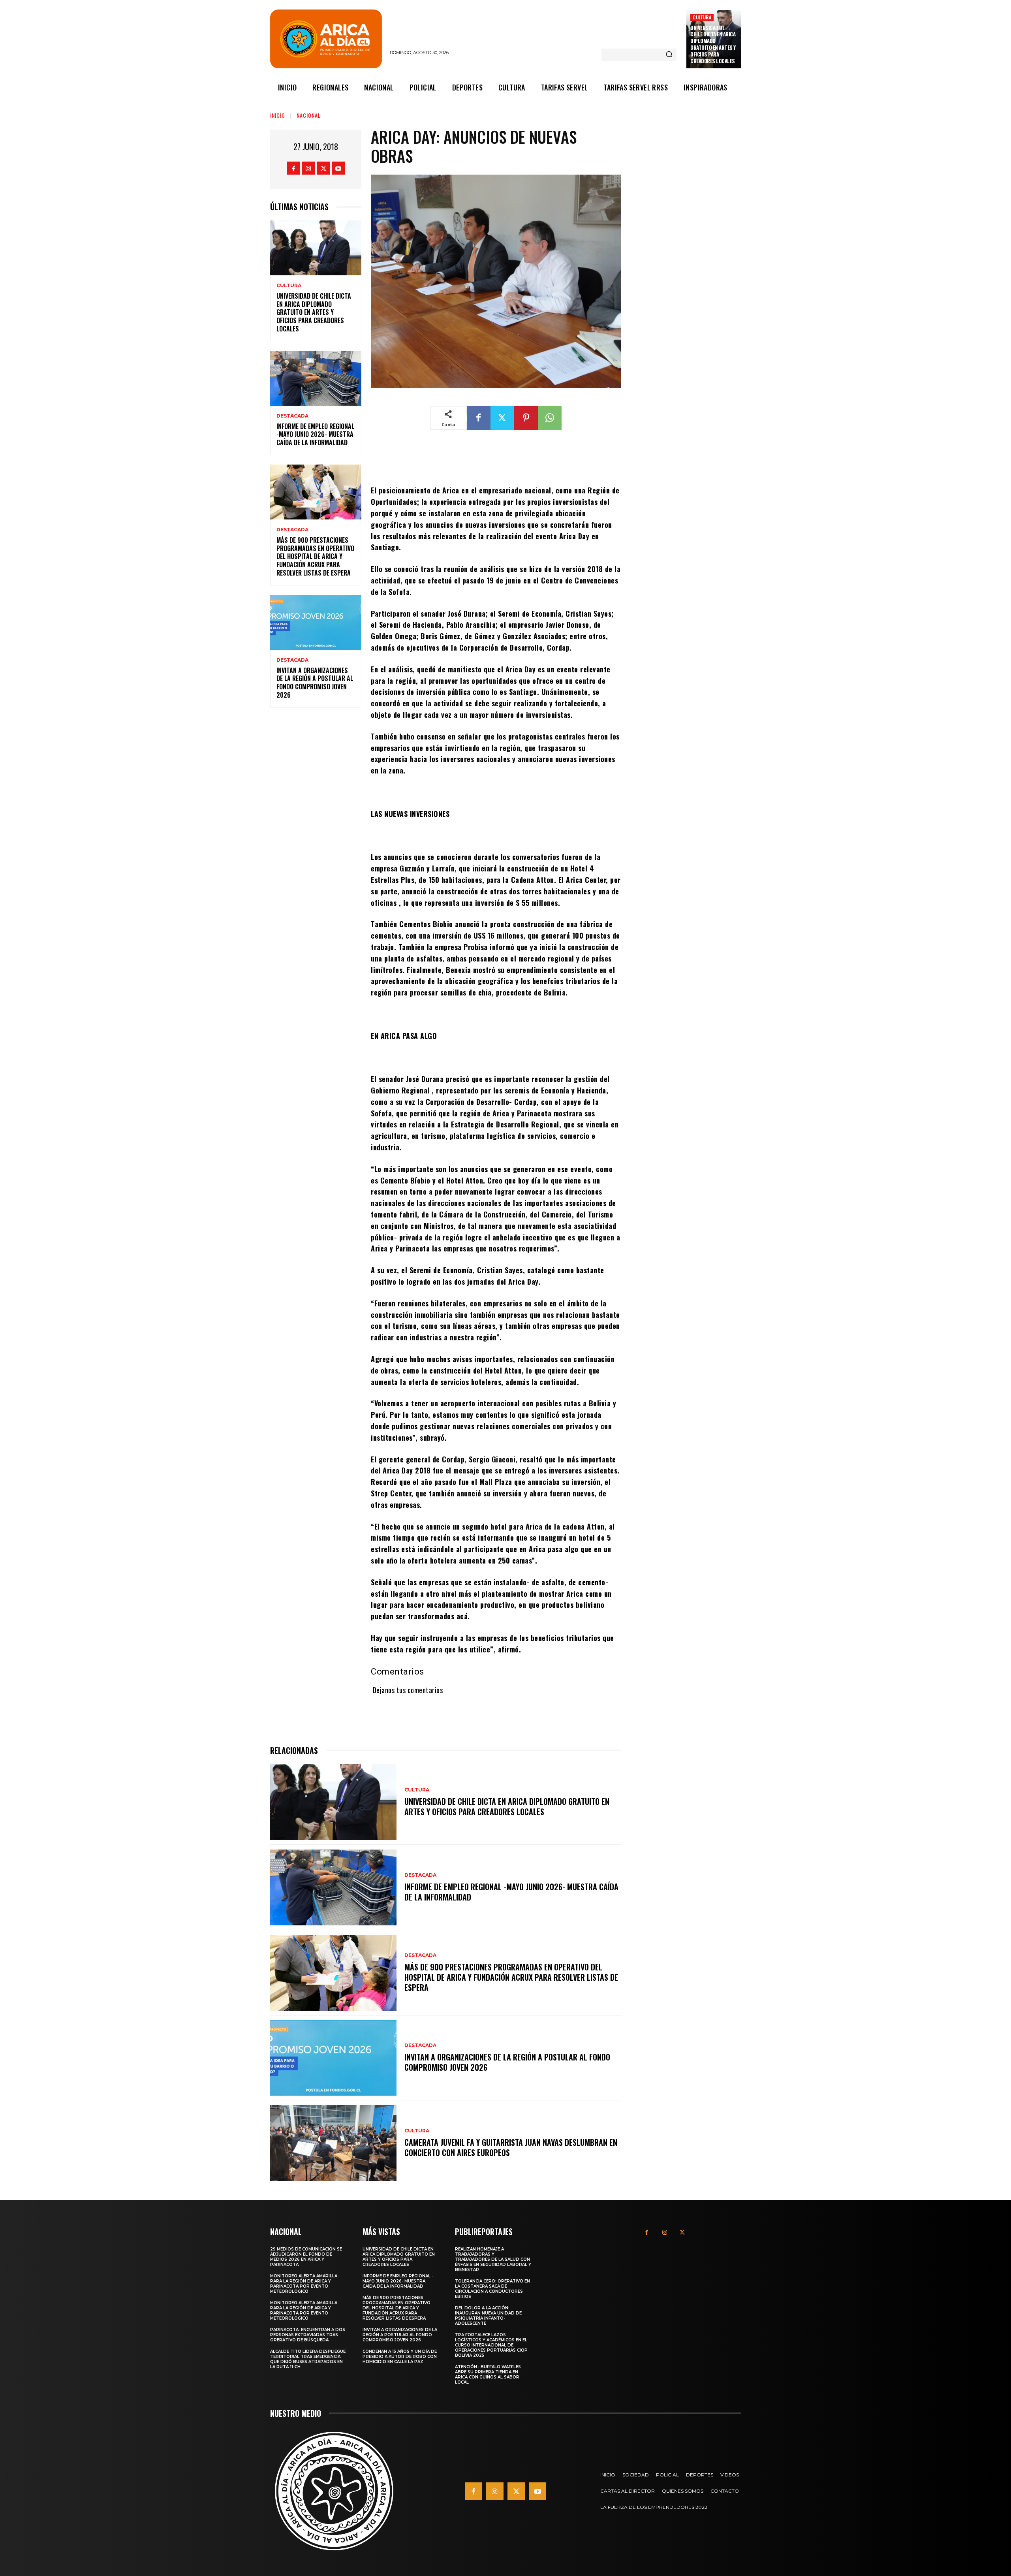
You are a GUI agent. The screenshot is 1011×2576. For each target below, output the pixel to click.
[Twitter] (323, 168)
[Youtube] (338, 168)
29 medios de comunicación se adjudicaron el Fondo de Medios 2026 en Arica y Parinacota (306, 2257)
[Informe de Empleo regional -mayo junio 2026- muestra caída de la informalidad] (316, 378)
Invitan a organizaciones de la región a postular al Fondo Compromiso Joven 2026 (315, 683)
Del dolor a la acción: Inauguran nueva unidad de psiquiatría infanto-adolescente (488, 2316)
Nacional (309, 115)
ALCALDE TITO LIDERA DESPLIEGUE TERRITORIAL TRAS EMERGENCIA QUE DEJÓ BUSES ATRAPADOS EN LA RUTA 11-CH (308, 2359)
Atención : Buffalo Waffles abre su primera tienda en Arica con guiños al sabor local (488, 2375)
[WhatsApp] (550, 418)
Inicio (278, 115)
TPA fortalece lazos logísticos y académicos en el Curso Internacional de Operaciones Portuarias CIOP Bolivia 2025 (491, 2345)
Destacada (292, 416)
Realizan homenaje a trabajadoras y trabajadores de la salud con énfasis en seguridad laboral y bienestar (493, 2259)
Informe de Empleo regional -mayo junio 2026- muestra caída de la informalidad (315, 435)
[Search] (669, 55)
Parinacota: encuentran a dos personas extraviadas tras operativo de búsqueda (308, 2335)
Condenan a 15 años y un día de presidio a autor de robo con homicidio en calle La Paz (400, 2357)
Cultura (702, 17)
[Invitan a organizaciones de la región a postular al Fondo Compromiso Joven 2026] (316, 622)
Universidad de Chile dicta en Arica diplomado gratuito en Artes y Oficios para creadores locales (713, 44)
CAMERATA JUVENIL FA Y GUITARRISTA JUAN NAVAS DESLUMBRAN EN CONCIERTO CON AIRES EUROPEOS (511, 2147)
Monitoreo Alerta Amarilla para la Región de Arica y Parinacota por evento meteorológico (304, 2284)
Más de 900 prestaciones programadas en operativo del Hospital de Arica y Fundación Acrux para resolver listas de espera (315, 556)
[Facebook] (293, 168)
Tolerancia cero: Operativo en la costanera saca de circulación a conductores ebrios (492, 2289)
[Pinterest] (526, 418)
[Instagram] (308, 168)
